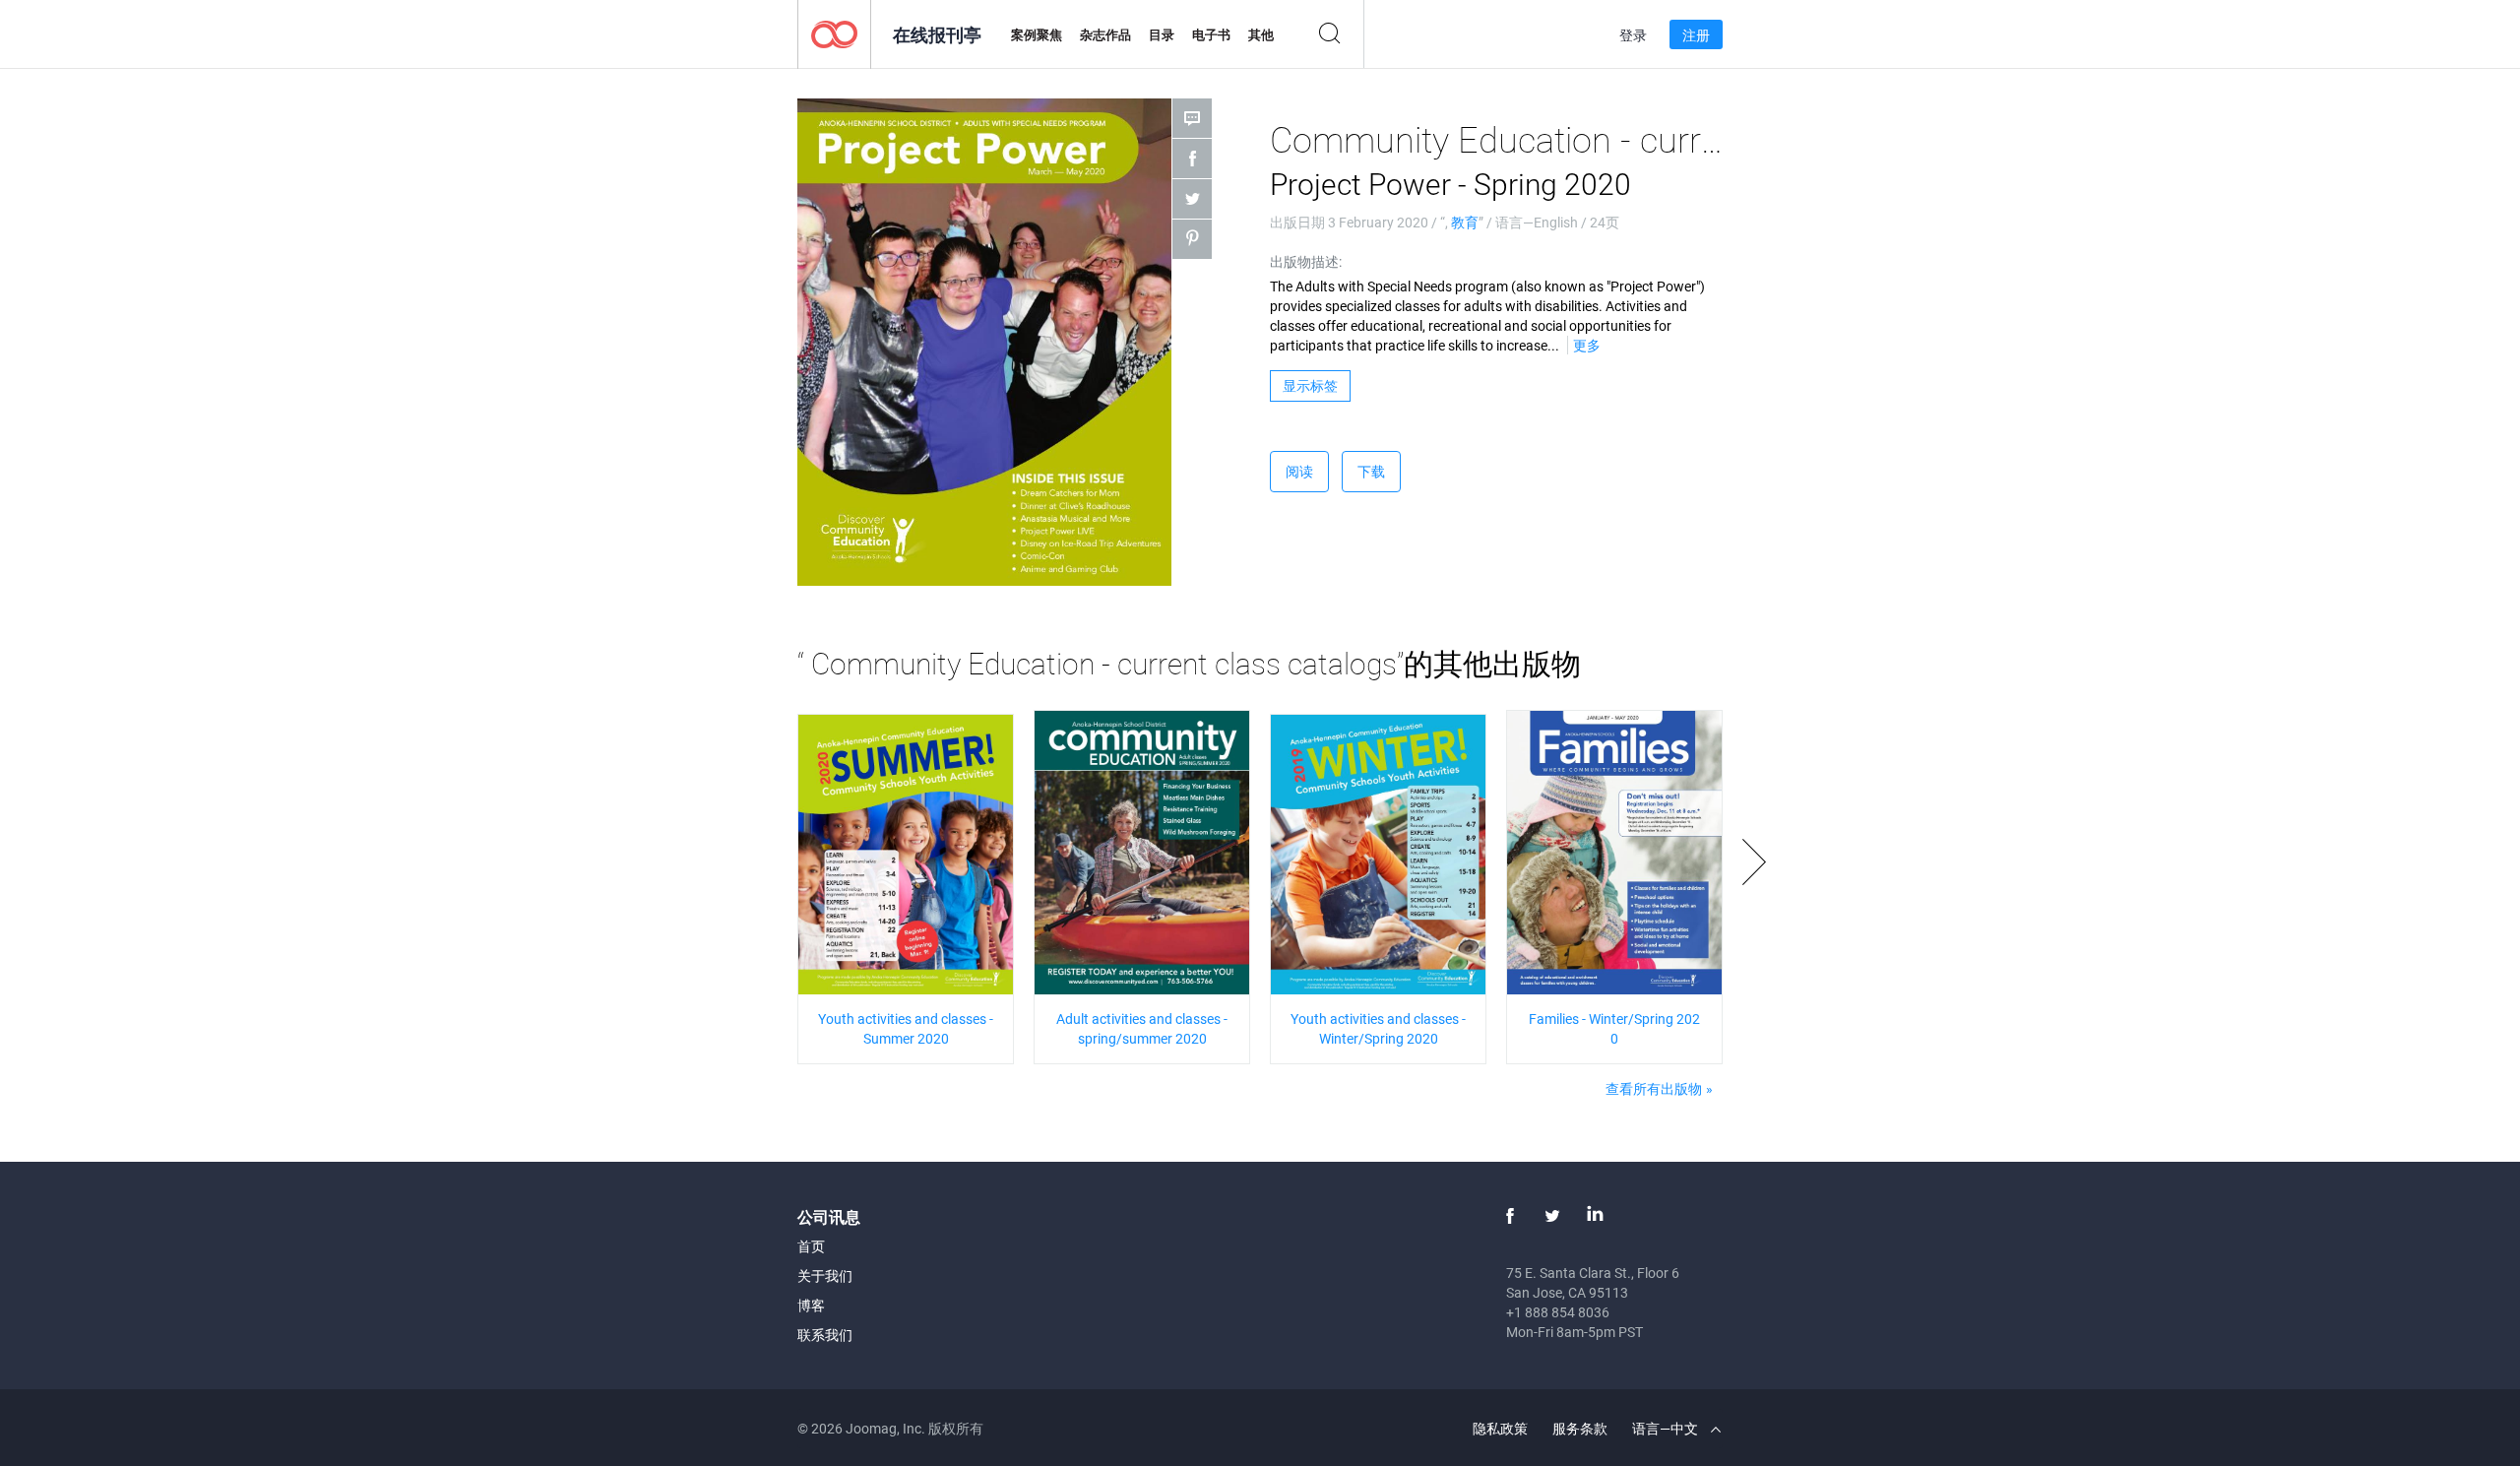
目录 (1162, 34)
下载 (1371, 471)
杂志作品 (1105, 34)
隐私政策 (1500, 1428)
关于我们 (825, 1275)
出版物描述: (1306, 261)
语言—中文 (1667, 1428)
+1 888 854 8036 (1558, 1312)
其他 (1261, 34)
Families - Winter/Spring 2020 (1614, 1028)
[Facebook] (1510, 1216)
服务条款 (1580, 1428)
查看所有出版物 (1654, 1088)
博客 (811, 1305)
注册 (1696, 35)
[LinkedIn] (1595, 1216)
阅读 (1299, 471)
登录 (1633, 35)
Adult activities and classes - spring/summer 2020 (1142, 1028)
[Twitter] (1552, 1216)
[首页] (834, 33)
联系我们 (825, 1335)
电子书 (1211, 34)
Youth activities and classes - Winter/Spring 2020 (1378, 1028)
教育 (1465, 222)
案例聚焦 (1037, 34)
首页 (811, 1246)
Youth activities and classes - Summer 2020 (906, 1028)
